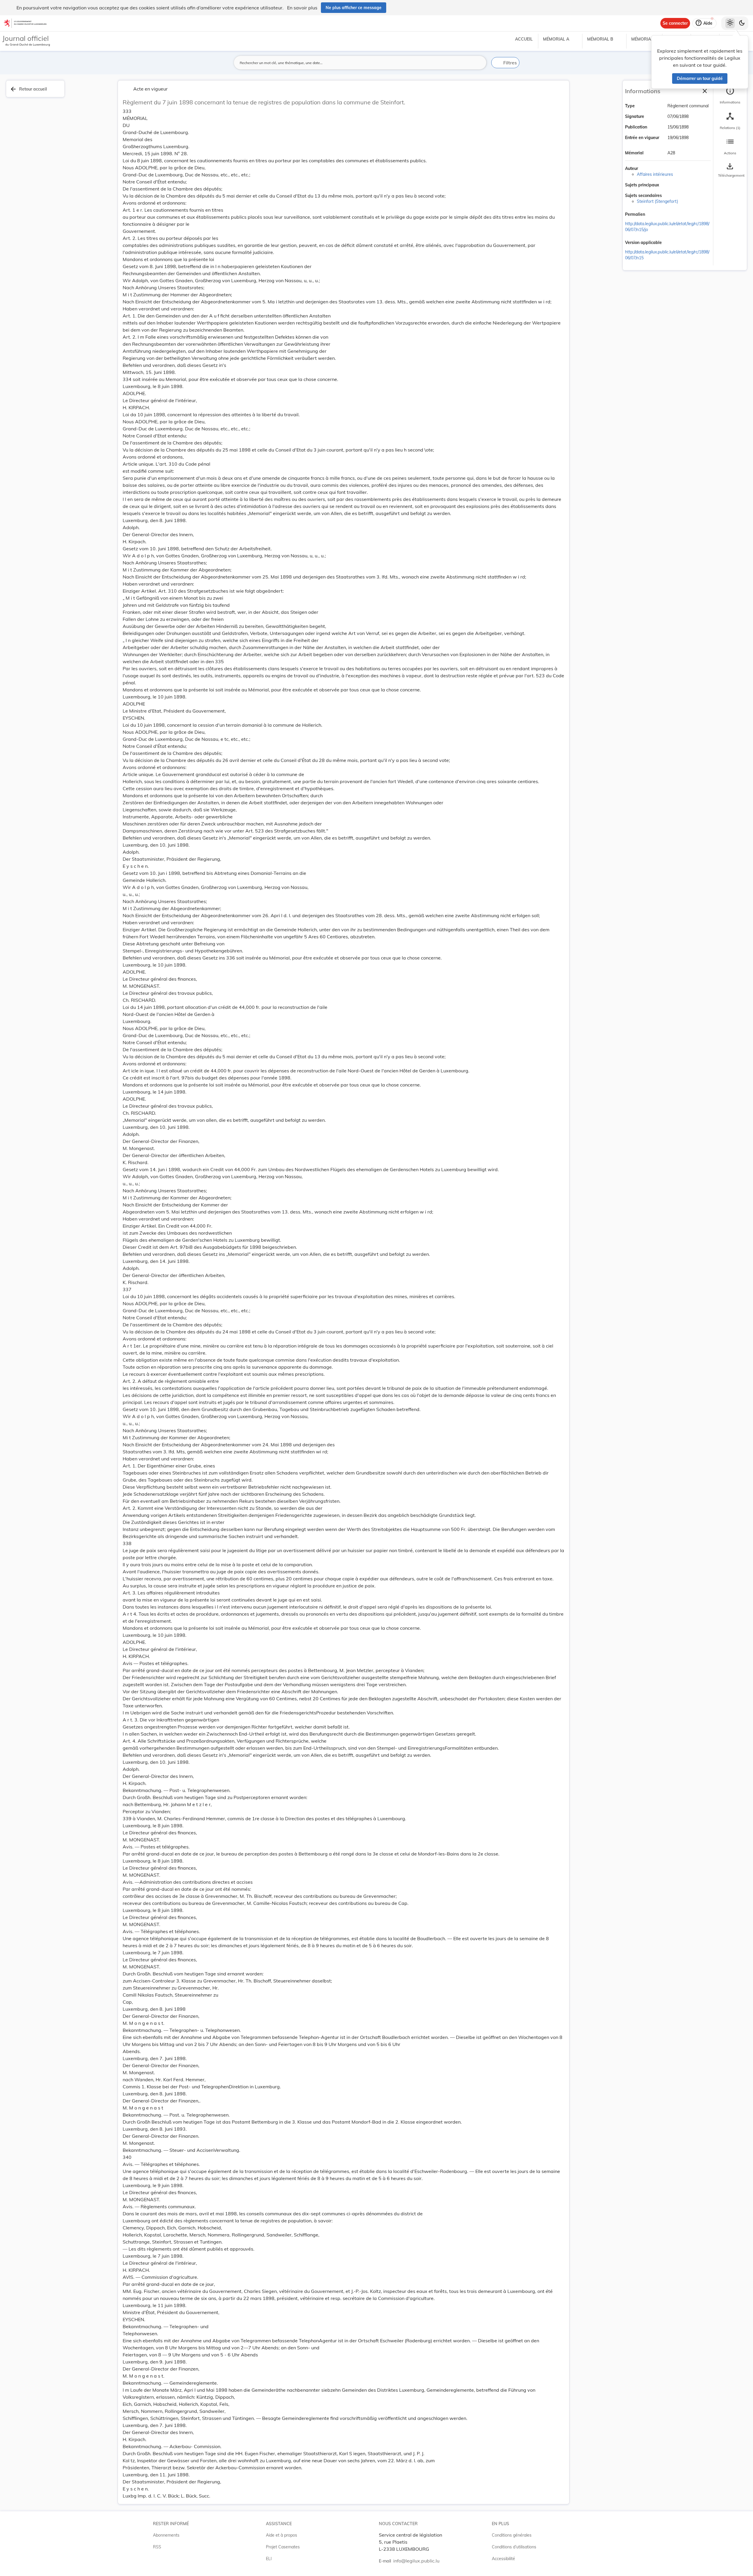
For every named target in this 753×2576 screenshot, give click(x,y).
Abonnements (166, 2535)
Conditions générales (512, 2535)
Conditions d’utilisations (514, 2547)
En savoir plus (302, 8)
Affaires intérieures (655, 174)
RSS (157, 2547)
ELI (269, 2559)
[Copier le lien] (653, 215)
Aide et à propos (281, 2535)
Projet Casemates (283, 2547)
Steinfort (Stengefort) (657, 201)
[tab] (730, 96)
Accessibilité (503, 2559)
